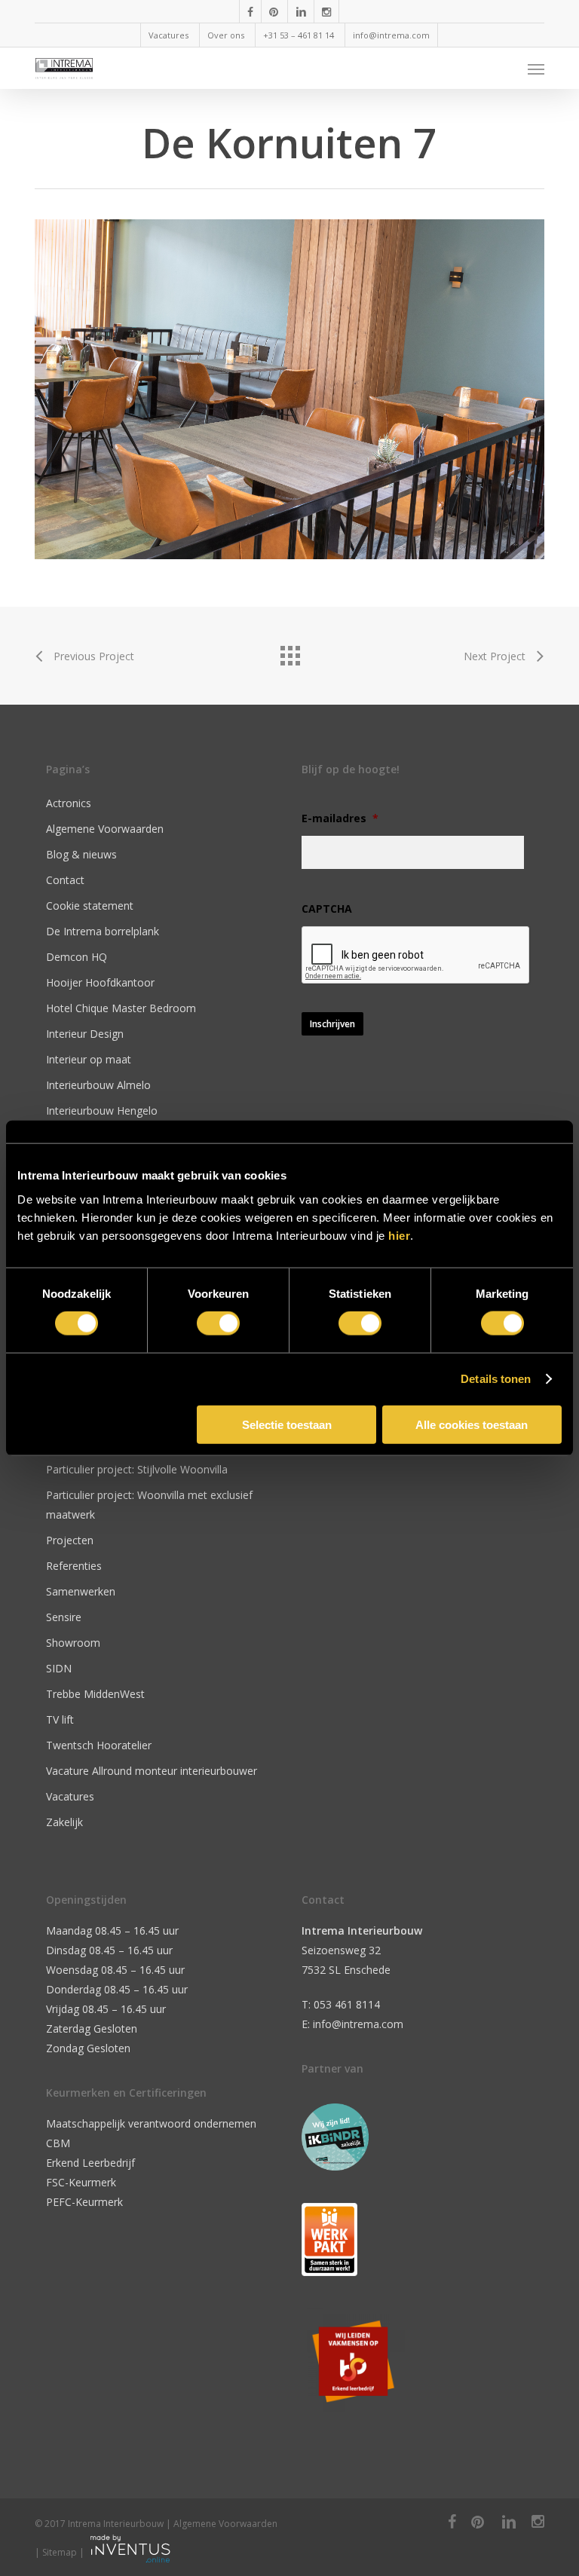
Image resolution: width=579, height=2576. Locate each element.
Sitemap (60, 2552)
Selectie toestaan (287, 1424)
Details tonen (496, 1379)
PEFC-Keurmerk (84, 2202)
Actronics (69, 803)
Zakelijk (64, 1822)
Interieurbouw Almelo (98, 1085)
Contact (65, 880)
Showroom (73, 1643)
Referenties (74, 1566)
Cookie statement (90, 906)
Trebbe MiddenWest (95, 1694)
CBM (58, 2143)
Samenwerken (81, 1591)
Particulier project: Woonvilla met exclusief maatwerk (149, 1505)
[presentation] (416, 956)
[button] (536, 69)
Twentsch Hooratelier (99, 1745)
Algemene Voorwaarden (105, 829)
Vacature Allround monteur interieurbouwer (152, 1771)
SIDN (59, 1668)
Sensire (64, 1617)
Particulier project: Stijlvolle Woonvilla (137, 1469)
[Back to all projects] (289, 652)
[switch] (218, 1323)
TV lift (60, 1719)
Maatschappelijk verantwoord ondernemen (151, 2123)
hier (399, 1235)
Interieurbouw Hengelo (102, 1111)
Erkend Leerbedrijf (90, 2163)
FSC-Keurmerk (81, 2182)
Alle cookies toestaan (472, 1424)
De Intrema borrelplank (103, 931)
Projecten (70, 1540)
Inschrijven (332, 1024)
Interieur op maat (89, 1059)
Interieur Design (85, 1034)
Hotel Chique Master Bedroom (121, 1008)
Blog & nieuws (81, 854)
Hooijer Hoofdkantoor (100, 982)
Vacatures (70, 1796)
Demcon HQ (77, 957)
